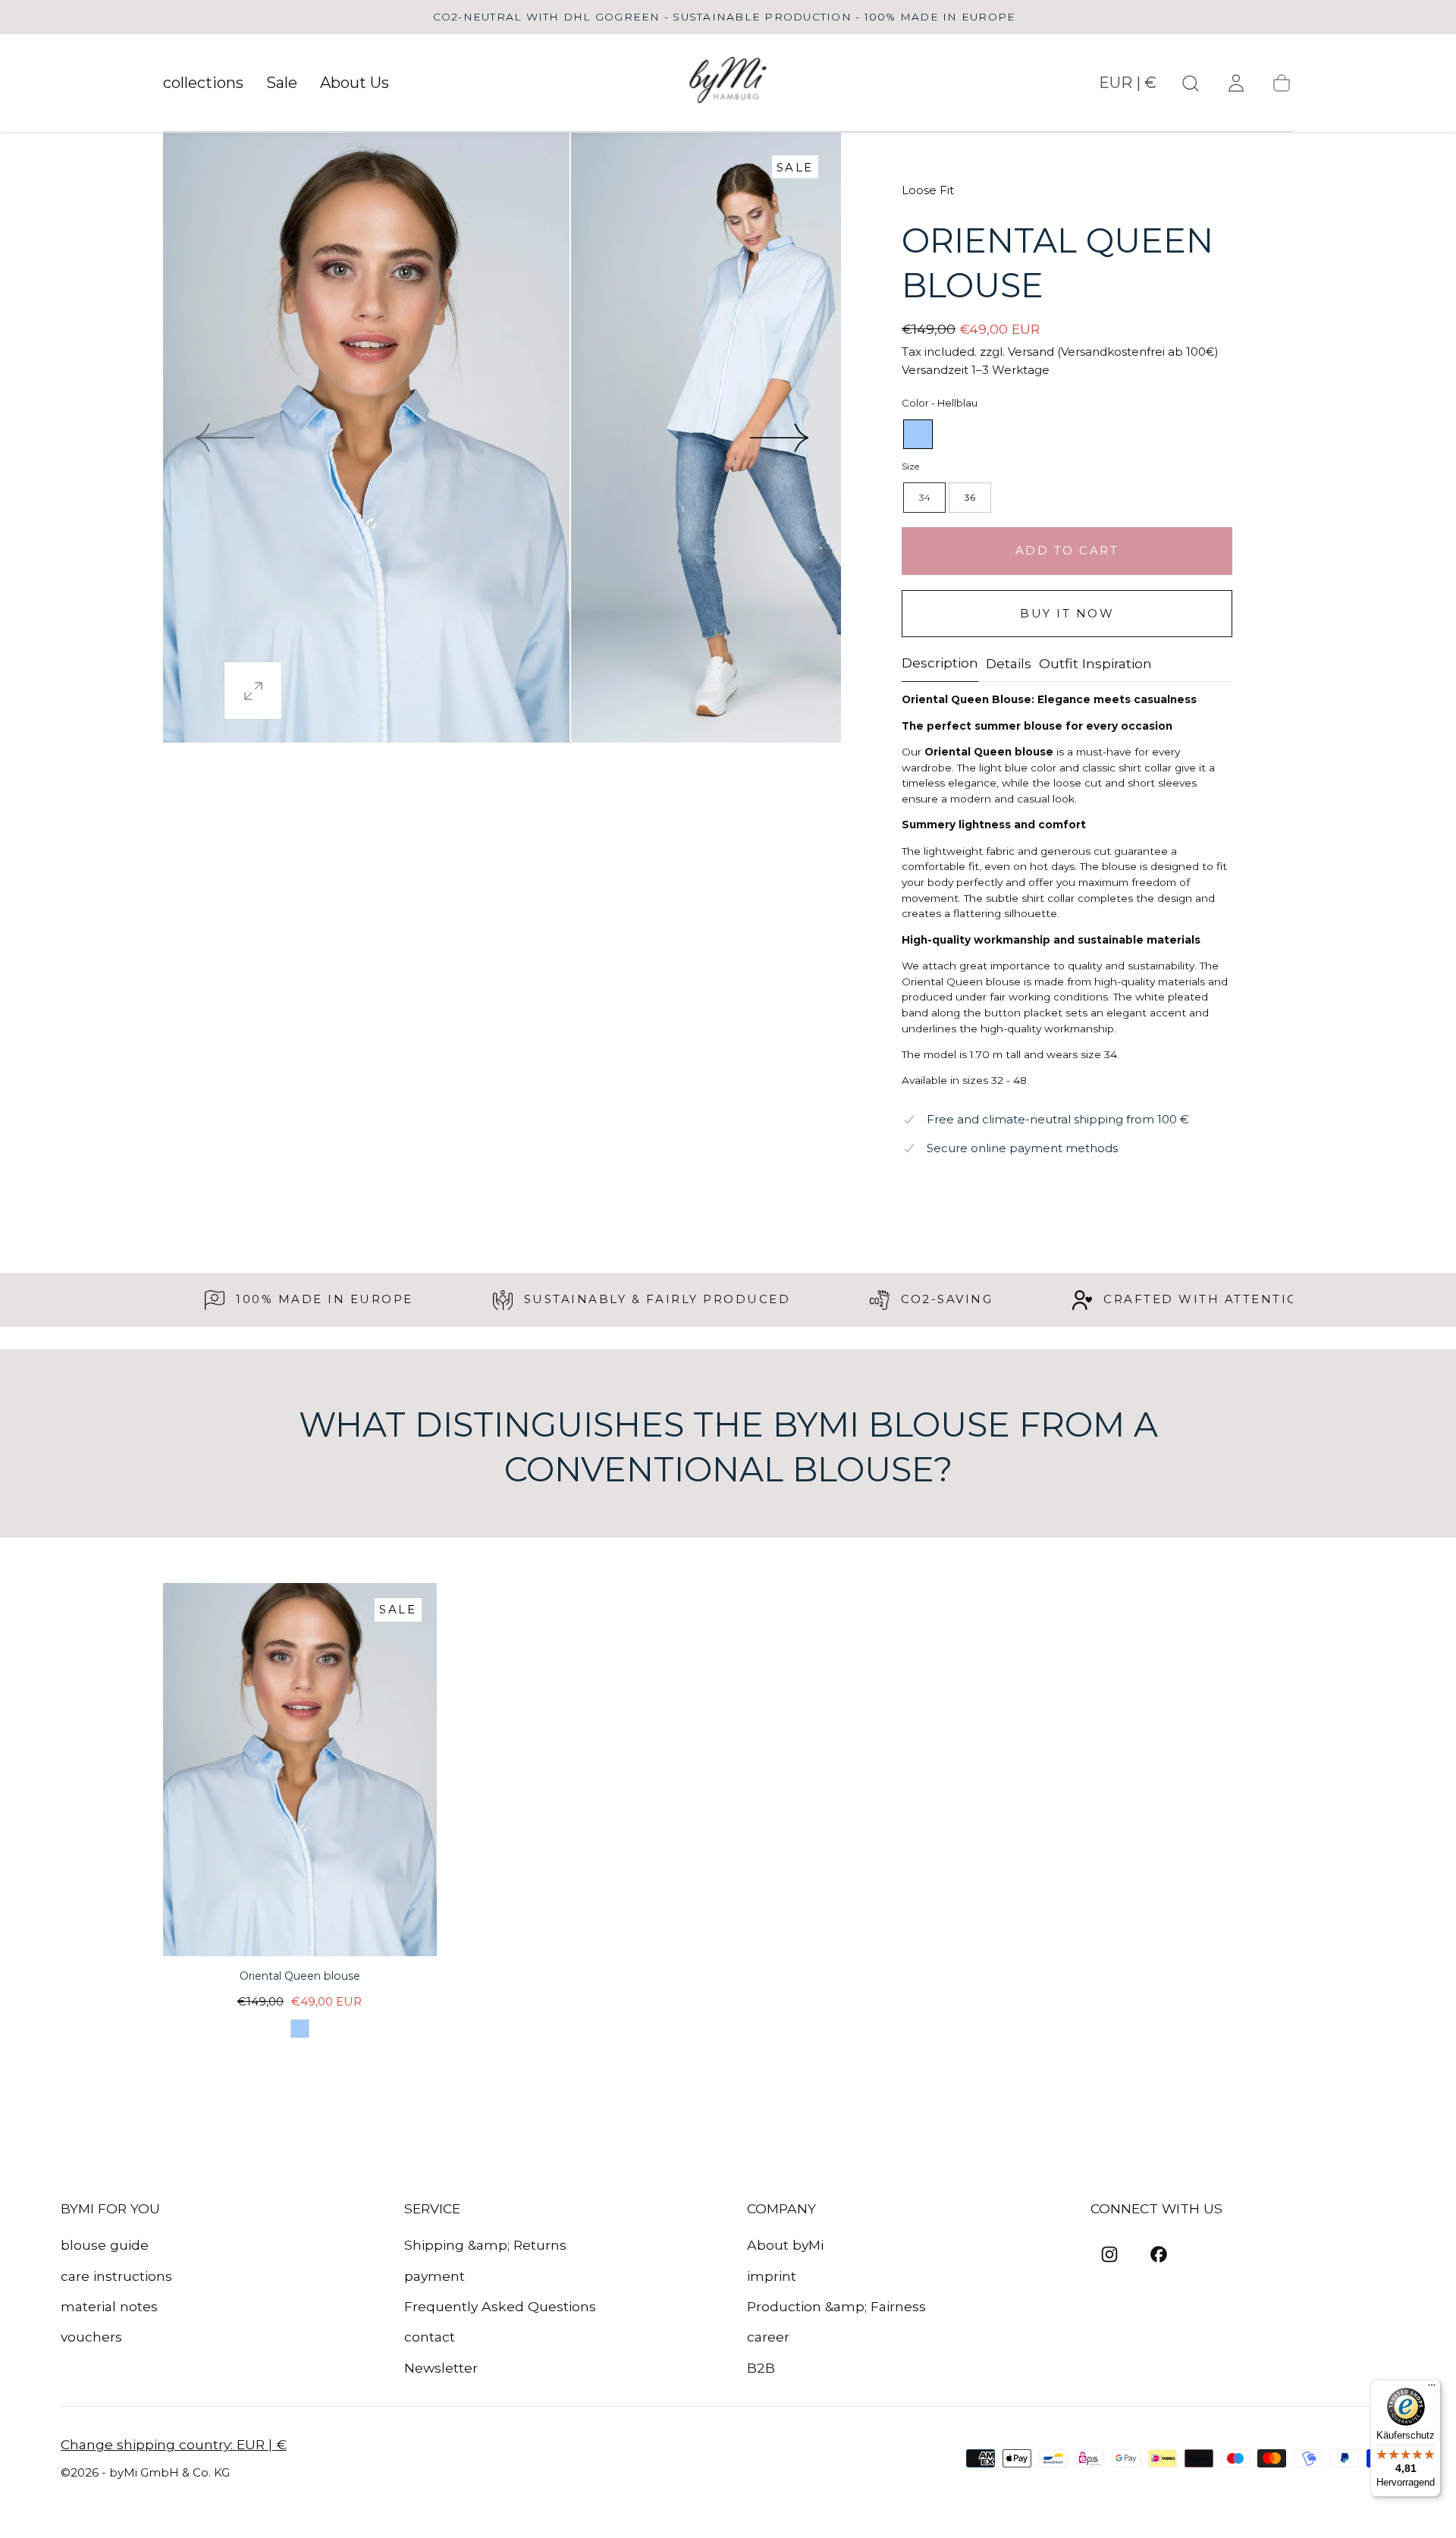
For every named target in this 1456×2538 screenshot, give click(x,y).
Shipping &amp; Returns (485, 2245)
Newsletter (441, 2368)
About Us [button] (355, 83)
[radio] (918, 434)
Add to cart (1067, 550)
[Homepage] (728, 83)
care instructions (116, 2276)
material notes (109, 2306)
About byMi (785, 2245)
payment (435, 2276)
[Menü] (1432, 2389)
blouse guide (105, 2245)
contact (430, 2337)
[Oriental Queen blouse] (300, 1770)
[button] (1128, 86)
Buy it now (1067, 613)
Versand (1031, 352)
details (1009, 664)
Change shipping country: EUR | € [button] (174, 2445)
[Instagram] (1109, 2254)
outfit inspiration (1095, 664)
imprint (772, 2276)
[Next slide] (780, 438)
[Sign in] (1236, 83)
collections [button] (203, 83)
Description (940, 663)
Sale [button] (282, 83)
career (768, 2337)
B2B (761, 2368)
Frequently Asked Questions (500, 2306)
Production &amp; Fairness (836, 2306)
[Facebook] (1159, 2254)
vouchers (91, 2337)
